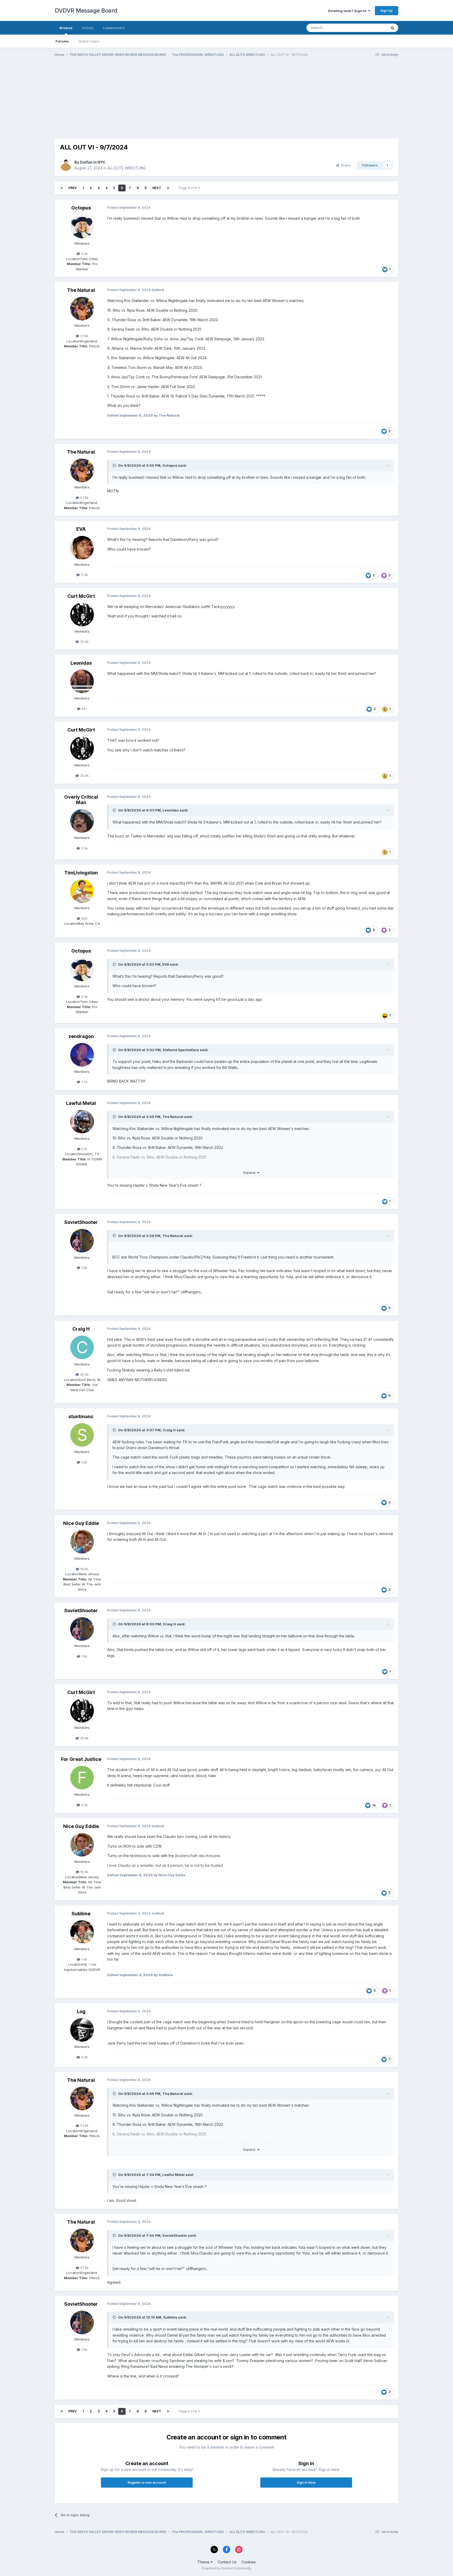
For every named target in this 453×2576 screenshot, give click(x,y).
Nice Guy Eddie (81, 1523)
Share (345, 165)
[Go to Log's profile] (82, 2030)
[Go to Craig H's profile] (82, 1347)
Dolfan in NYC (93, 162)
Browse (66, 28)
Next (157, 188)
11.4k (84, 575)
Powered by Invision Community (226, 2568)
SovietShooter (81, 1222)
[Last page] (168, 188)
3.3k (84, 254)
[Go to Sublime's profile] (82, 1932)
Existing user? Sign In (348, 11)
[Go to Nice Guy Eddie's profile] (82, 1542)
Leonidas (81, 663)
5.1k (84, 1149)
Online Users (89, 41)
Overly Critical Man (81, 800)
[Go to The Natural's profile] (82, 309)
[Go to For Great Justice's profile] (82, 1778)
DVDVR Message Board (86, 10)
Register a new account (147, 2482)
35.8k (84, 642)
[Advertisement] (150, 102)
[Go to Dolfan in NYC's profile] (66, 165)
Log (81, 2011)
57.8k (84, 336)
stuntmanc (81, 1416)
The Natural (81, 290)
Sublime (81, 1914)
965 (84, 918)
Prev (73, 188)
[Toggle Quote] (115, 465)
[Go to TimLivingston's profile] (82, 891)
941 (84, 709)
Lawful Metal (81, 1103)
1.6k (84, 1268)
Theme (204, 2562)
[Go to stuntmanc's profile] (82, 1435)
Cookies (249, 2562)
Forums (62, 41)
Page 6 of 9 (189, 188)
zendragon (81, 1036)
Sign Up (387, 10)
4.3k (84, 2057)
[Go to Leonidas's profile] (82, 681)
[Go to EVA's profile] (82, 548)
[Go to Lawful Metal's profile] (82, 1122)
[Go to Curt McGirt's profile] (82, 615)
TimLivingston (81, 873)
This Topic (371, 28)
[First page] (62, 188)
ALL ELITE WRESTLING (126, 168)
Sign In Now (306, 2482)
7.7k (84, 1082)
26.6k (84, 1374)
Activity (88, 28)
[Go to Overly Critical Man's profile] (82, 821)
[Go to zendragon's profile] (82, 1055)
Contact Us (227, 2562)
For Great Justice (81, 1759)
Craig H (81, 1329)
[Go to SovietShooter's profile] (82, 1241)
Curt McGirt (81, 596)
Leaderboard (114, 28)
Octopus (81, 208)
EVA (81, 529)
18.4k (84, 1569)
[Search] (392, 28)
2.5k (84, 848)
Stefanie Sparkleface (181, 1050)
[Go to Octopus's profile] (82, 227)
